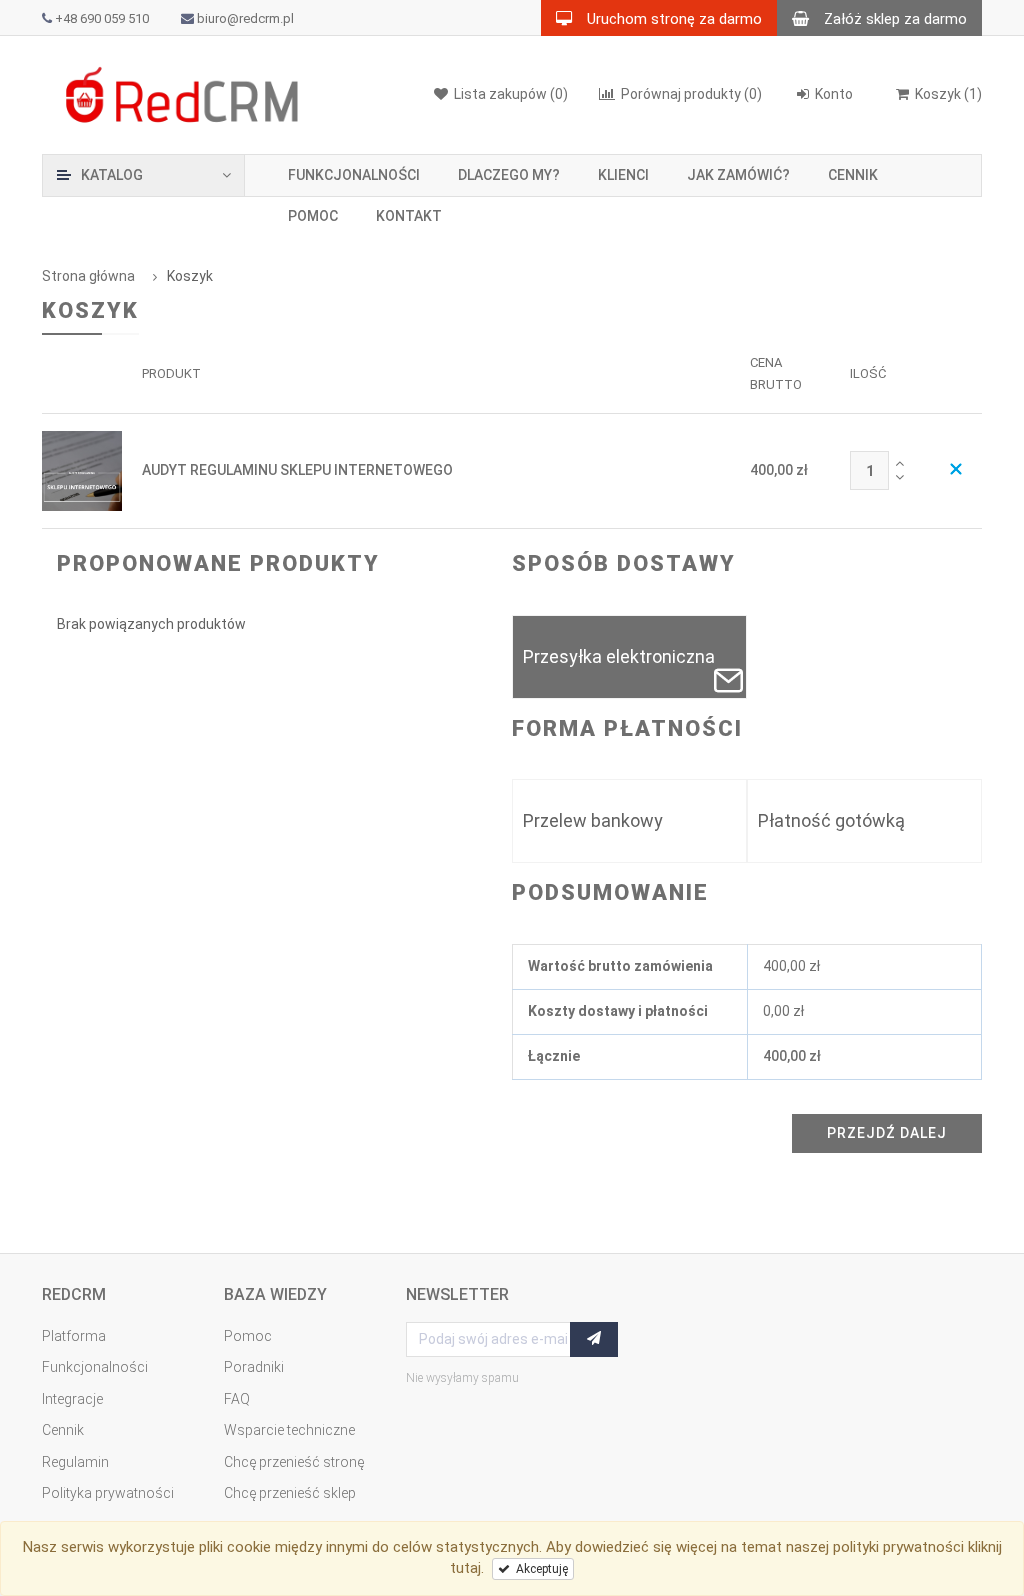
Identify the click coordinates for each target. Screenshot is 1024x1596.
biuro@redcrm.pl (245, 19)
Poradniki (254, 1367)
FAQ (237, 1399)
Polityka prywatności (108, 1493)
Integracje (72, 1399)
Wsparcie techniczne (289, 1430)
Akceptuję (539, 1569)
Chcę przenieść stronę (294, 1462)
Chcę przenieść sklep (290, 1493)
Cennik (853, 175)
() (948, 94)
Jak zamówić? (738, 175)
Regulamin (75, 1462)
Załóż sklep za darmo (895, 19)
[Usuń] (956, 471)
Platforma (74, 1336)
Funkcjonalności (354, 175)
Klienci (623, 175)
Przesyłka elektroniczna (619, 656)
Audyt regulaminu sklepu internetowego (297, 470)
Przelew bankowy (593, 820)
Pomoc (313, 216)
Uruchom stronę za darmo (674, 19)
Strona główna (88, 276)
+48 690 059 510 (102, 19)
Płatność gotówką (831, 820)
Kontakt (409, 216)
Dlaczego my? (509, 175)
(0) (691, 94)
